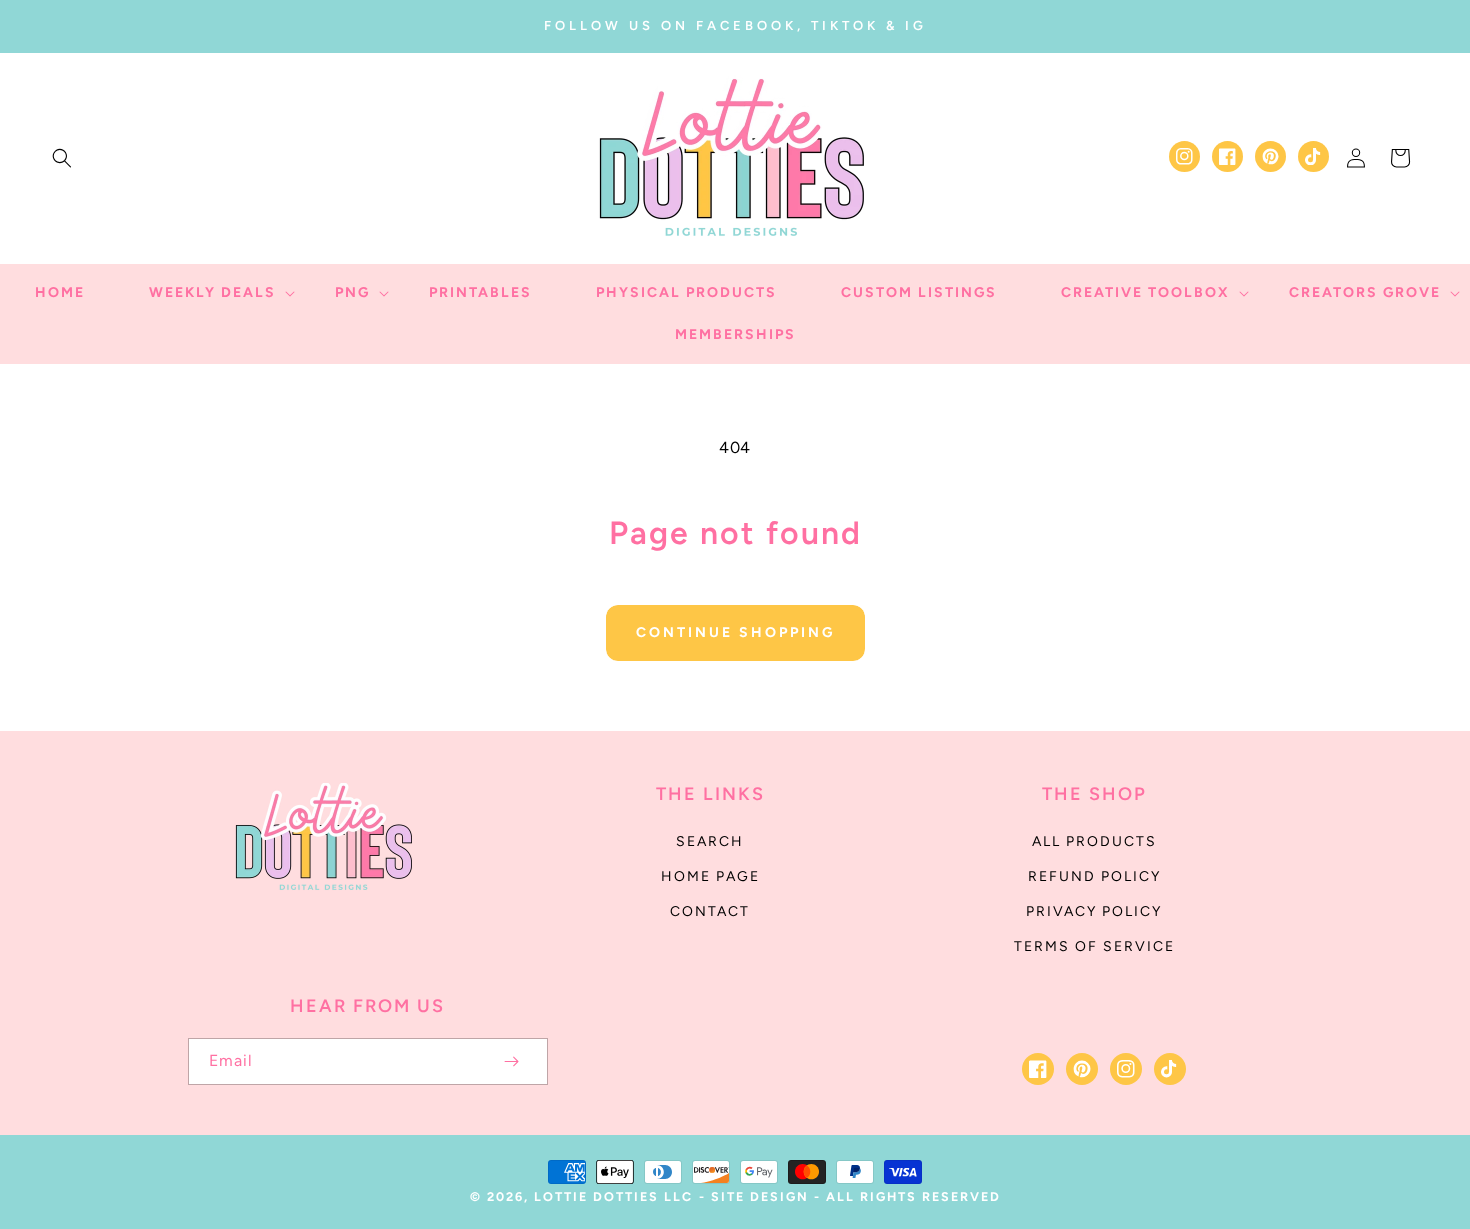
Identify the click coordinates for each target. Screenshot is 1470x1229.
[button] (62, 158)
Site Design (760, 1196)
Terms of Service (1094, 946)
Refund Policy (1094, 876)
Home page (710, 876)
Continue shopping (735, 632)
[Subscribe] (512, 1061)
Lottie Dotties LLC (613, 1196)
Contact (710, 911)
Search (710, 841)
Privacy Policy (1094, 911)
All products (1094, 841)
